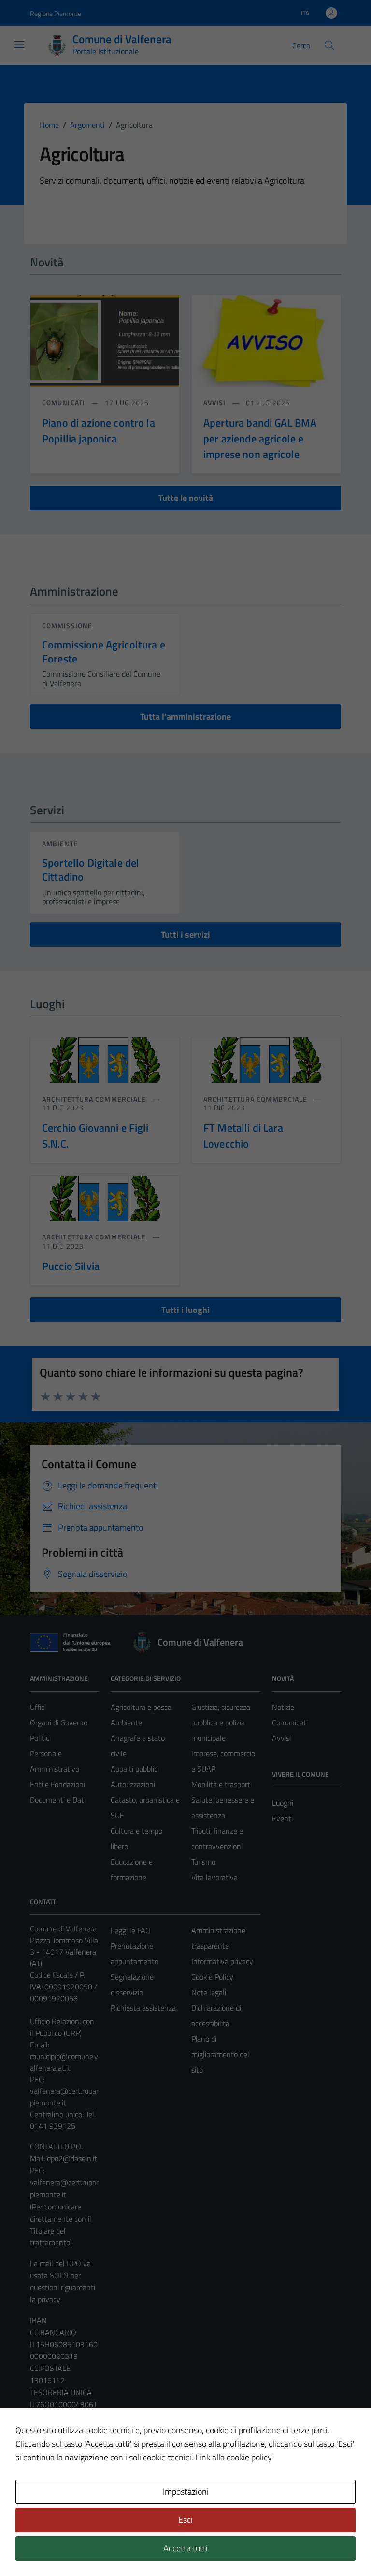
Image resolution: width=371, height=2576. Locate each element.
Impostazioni (186, 2492)
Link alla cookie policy (234, 2457)
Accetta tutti (185, 2548)
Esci (185, 2520)
